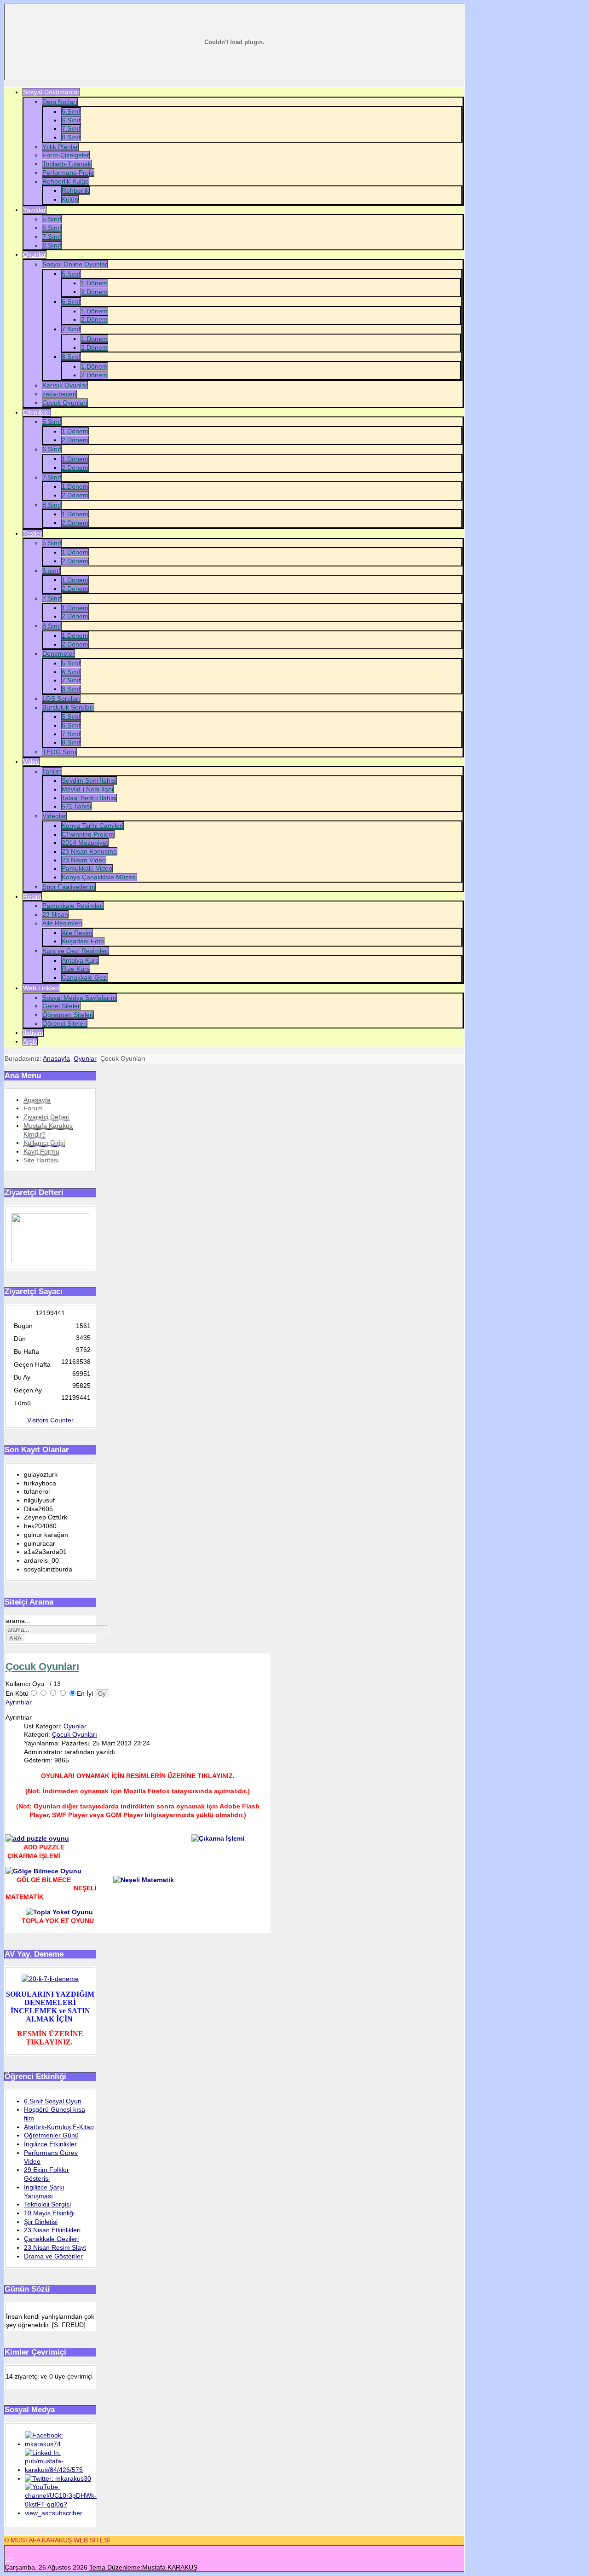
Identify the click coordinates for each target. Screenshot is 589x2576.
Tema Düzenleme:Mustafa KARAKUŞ (143, 2567)
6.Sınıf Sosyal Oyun (53, 2101)
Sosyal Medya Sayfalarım (79, 998)
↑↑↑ (9, 2559)
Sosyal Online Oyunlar (75, 264)
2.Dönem (94, 292)
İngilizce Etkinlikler (50, 2144)
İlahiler (52, 771)
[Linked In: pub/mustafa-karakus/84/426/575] (59, 2470)
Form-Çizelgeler (66, 155)
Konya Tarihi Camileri (92, 826)
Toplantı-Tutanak (67, 164)
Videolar (54, 816)
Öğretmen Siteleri (68, 1015)
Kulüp (70, 199)
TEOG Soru (59, 752)
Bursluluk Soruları (68, 707)
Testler (33, 533)
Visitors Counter (50, 1420)
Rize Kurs (76, 969)
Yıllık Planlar (60, 147)
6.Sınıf (71, 120)
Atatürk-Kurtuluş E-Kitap (59, 2127)
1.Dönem (94, 283)
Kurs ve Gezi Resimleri (75, 951)
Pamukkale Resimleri (73, 906)
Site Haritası (41, 1160)
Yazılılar (35, 210)
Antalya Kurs (80, 960)
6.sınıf (51, 571)
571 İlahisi (76, 806)
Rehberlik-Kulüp (66, 181)
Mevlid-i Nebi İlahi (87, 789)
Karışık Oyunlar (65, 385)
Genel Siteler (61, 1006)
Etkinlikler (37, 412)
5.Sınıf (71, 111)
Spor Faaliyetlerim (69, 887)
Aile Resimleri (62, 923)
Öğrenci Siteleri (65, 1023)
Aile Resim (77, 933)
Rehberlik (75, 191)
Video (31, 762)
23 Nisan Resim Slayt (55, 2247)
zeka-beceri (59, 394)
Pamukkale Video (87, 868)
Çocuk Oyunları (65, 403)
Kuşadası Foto (83, 941)
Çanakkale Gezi (85, 977)
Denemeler (58, 653)
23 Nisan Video (84, 860)
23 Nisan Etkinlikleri (52, 2230)
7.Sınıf (71, 128)
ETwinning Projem (88, 834)
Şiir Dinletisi (41, 2222)
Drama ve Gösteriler (53, 2256)
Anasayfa (56, 1058)
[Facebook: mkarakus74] (59, 2444)
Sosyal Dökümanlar (51, 92)
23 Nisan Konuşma (89, 851)
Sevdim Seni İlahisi (89, 780)
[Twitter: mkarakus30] (58, 2478)
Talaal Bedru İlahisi (89, 798)
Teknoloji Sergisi (47, 2204)
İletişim (33, 1033)
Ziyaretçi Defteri (46, 1117)
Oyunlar (35, 254)
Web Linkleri (41, 988)
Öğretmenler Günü (51, 2135)
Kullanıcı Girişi (44, 1143)
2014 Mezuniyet (85, 843)
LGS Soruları (61, 699)
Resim (32, 896)
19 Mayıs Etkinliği (49, 2213)
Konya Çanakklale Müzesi (99, 877)
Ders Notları (60, 102)
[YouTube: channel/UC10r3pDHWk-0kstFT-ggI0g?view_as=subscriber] (61, 2513)
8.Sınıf (71, 137)
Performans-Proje (68, 173)
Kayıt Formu (41, 1151)
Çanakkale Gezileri (51, 2239)
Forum (33, 1108)
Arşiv (30, 1041)
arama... (18, 1621)
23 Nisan (55, 914)
